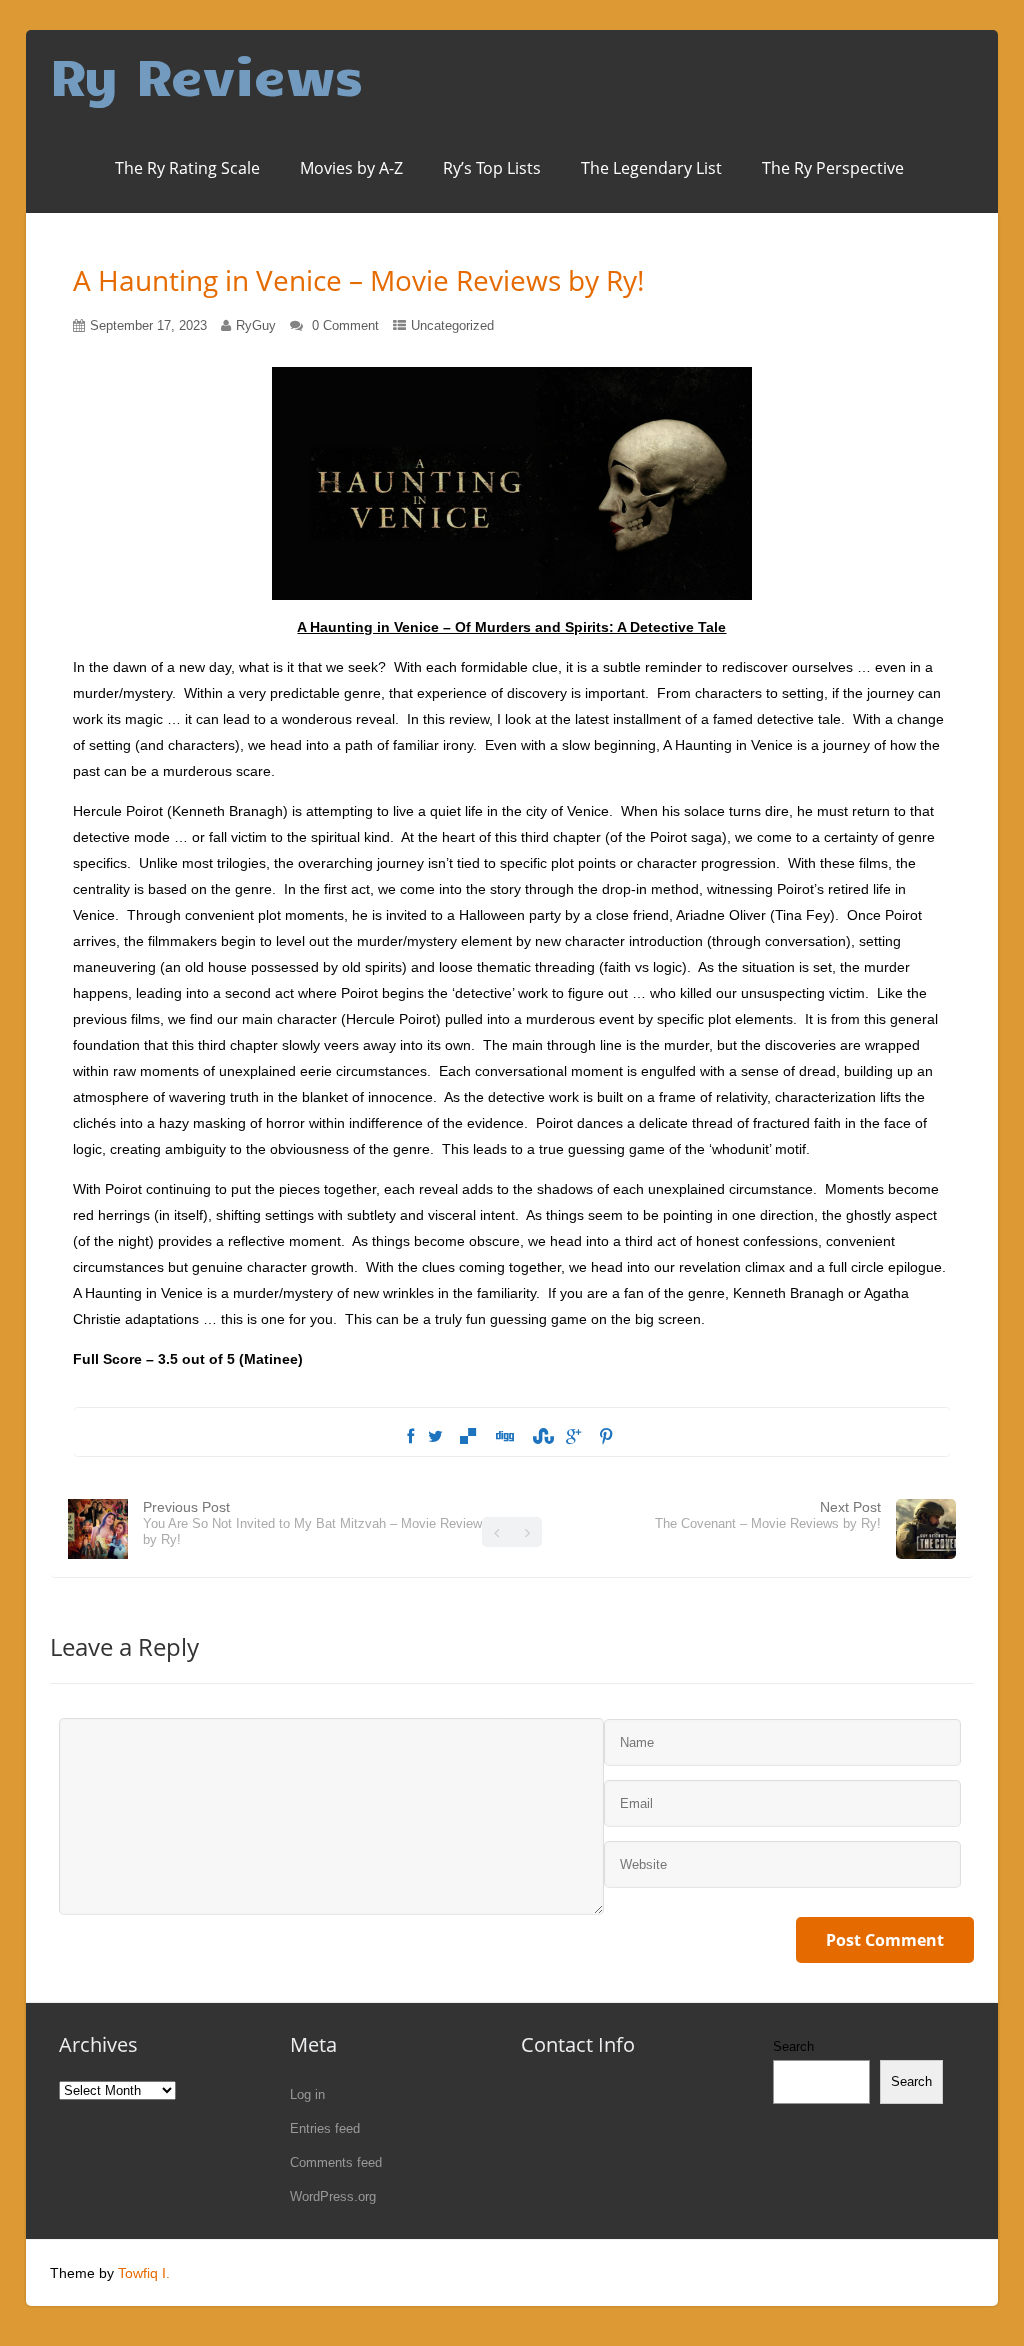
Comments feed (336, 2162)
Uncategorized (452, 325)
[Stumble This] (540, 1437)
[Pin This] (606, 1437)
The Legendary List (651, 168)
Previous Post (316, 1523)
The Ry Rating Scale (187, 168)
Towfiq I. (144, 2273)
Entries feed (325, 2128)
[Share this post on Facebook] (410, 1437)
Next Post (768, 1515)
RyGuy (256, 325)
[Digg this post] (504, 1437)
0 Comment (345, 325)
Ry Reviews (206, 74)
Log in (307, 2094)
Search (793, 2046)
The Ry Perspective (833, 168)
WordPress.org (333, 2196)
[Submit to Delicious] (468, 1437)
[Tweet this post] (435, 1437)
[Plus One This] (573, 1437)
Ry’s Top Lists (492, 168)
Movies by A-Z (351, 168)
